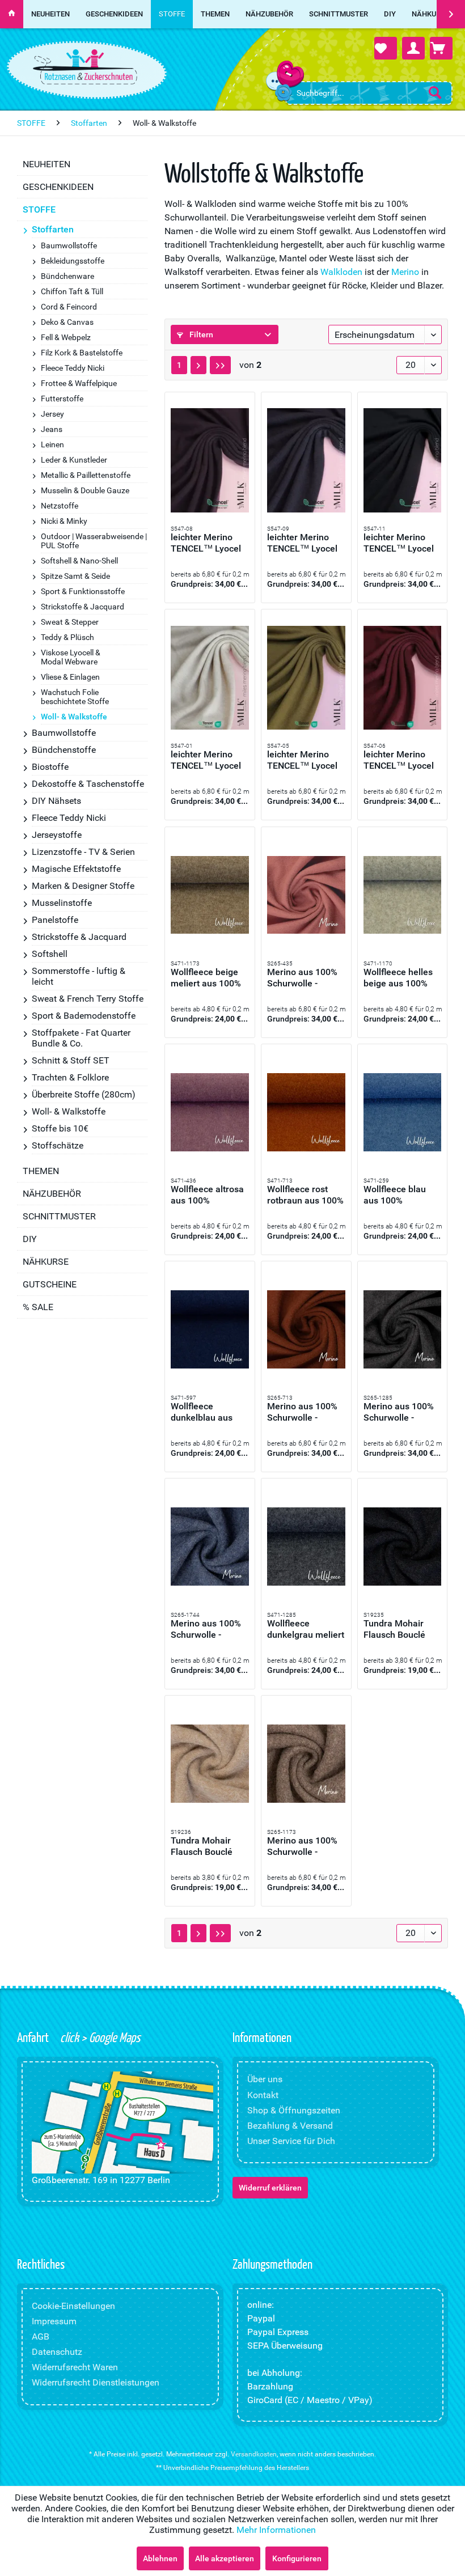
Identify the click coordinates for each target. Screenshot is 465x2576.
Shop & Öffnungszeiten (294, 2110)
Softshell (50, 954)
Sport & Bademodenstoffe (84, 1016)
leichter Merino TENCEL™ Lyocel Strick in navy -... (302, 543)
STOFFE (39, 209)
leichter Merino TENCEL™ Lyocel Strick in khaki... (302, 760)
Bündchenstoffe (64, 750)
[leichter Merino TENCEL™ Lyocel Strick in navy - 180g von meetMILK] (306, 460)
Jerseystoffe (57, 835)
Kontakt (263, 2095)
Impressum (54, 2321)
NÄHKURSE (46, 1262)
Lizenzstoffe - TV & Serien (83, 852)
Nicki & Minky (64, 521)
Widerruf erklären (270, 2188)
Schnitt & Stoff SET (71, 1060)
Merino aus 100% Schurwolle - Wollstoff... (302, 1412)
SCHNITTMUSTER (59, 1216)
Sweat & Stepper (70, 622)
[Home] (12, 14)
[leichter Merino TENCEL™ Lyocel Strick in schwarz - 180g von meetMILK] (403, 460)
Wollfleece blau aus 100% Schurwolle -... (395, 1195)
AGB (41, 2336)
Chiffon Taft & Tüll (72, 291)
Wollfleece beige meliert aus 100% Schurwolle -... (206, 978)
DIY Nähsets (56, 801)
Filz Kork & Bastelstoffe (82, 353)
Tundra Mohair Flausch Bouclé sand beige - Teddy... (202, 1846)
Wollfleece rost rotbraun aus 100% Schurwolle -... (305, 1195)
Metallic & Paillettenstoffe (86, 475)
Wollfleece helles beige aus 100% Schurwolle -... (398, 978)
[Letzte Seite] (220, 365)
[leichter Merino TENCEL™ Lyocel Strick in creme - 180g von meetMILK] (210, 677)
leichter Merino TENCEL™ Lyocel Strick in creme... (206, 760)
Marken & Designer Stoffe (83, 886)
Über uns (265, 2079)
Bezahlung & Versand (290, 2126)
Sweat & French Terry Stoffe (88, 999)
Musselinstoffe (62, 903)
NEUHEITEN (46, 164)
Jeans (52, 429)
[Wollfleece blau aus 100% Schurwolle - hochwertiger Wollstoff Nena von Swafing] (403, 1112)
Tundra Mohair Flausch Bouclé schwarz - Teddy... (400, 1629)
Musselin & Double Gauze (85, 490)
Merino (405, 272)
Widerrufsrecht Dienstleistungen (96, 2382)
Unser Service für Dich (291, 2141)
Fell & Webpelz (66, 337)
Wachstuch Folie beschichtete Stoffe (75, 697)
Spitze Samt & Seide (75, 576)
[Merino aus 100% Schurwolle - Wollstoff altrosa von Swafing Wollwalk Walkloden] (306, 895)
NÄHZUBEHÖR (52, 1194)
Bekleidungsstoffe (73, 261)
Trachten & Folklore (70, 1077)
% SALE (38, 1307)
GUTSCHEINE (50, 1284)
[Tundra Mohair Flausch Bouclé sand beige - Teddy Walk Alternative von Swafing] (210, 1764)
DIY (30, 1239)
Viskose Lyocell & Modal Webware (71, 657)
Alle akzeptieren (225, 2558)
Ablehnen (160, 2558)
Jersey (52, 414)
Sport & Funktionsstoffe (83, 591)
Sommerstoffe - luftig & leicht (79, 976)
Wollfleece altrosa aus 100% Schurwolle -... (207, 1195)
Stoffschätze (58, 1145)
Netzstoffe (60, 506)
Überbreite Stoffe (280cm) (84, 1094)
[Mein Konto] (413, 48)
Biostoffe (50, 767)
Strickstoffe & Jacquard (83, 607)
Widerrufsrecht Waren (75, 2367)
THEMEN (41, 1171)
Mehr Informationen (276, 2530)
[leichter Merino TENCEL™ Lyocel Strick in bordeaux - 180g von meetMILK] (403, 677)
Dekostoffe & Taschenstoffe (88, 784)
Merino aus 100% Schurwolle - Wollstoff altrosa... (304, 978)
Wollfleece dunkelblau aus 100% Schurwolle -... (206, 1412)
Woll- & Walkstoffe (74, 717)
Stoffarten (53, 229)
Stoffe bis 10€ (60, 1128)
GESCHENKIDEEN (58, 187)
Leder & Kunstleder (74, 460)
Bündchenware (67, 276)
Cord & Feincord (69, 307)
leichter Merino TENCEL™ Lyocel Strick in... (206, 543)
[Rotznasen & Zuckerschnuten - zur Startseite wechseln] (85, 67)
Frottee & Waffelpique (79, 383)
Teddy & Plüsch (67, 637)
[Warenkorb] (441, 48)
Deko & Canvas (67, 322)
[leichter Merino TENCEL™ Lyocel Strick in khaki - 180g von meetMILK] (306, 677)
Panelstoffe (55, 920)
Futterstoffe (62, 399)
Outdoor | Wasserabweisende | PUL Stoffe (94, 541)
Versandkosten (254, 2454)
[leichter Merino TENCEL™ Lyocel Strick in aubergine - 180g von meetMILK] (210, 460)
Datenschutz (57, 2352)
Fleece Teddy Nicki (73, 368)
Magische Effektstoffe (76, 869)
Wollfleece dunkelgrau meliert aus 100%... (306, 1629)
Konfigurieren (297, 2558)
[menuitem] (369, 93)
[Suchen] (435, 92)
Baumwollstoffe (69, 245)
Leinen (52, 444)
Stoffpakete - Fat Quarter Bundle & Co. (81, 1038)
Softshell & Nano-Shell (79, 561)
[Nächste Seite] (198, 365)
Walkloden (341, 272)
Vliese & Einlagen (70, 677)
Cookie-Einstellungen (73, 2306)
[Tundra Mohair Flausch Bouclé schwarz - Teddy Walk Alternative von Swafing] (403, 1547)
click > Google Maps (99, 2037)
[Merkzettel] (386, 48)
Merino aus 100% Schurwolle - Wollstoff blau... (206, 1629)
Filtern (200, 334)
